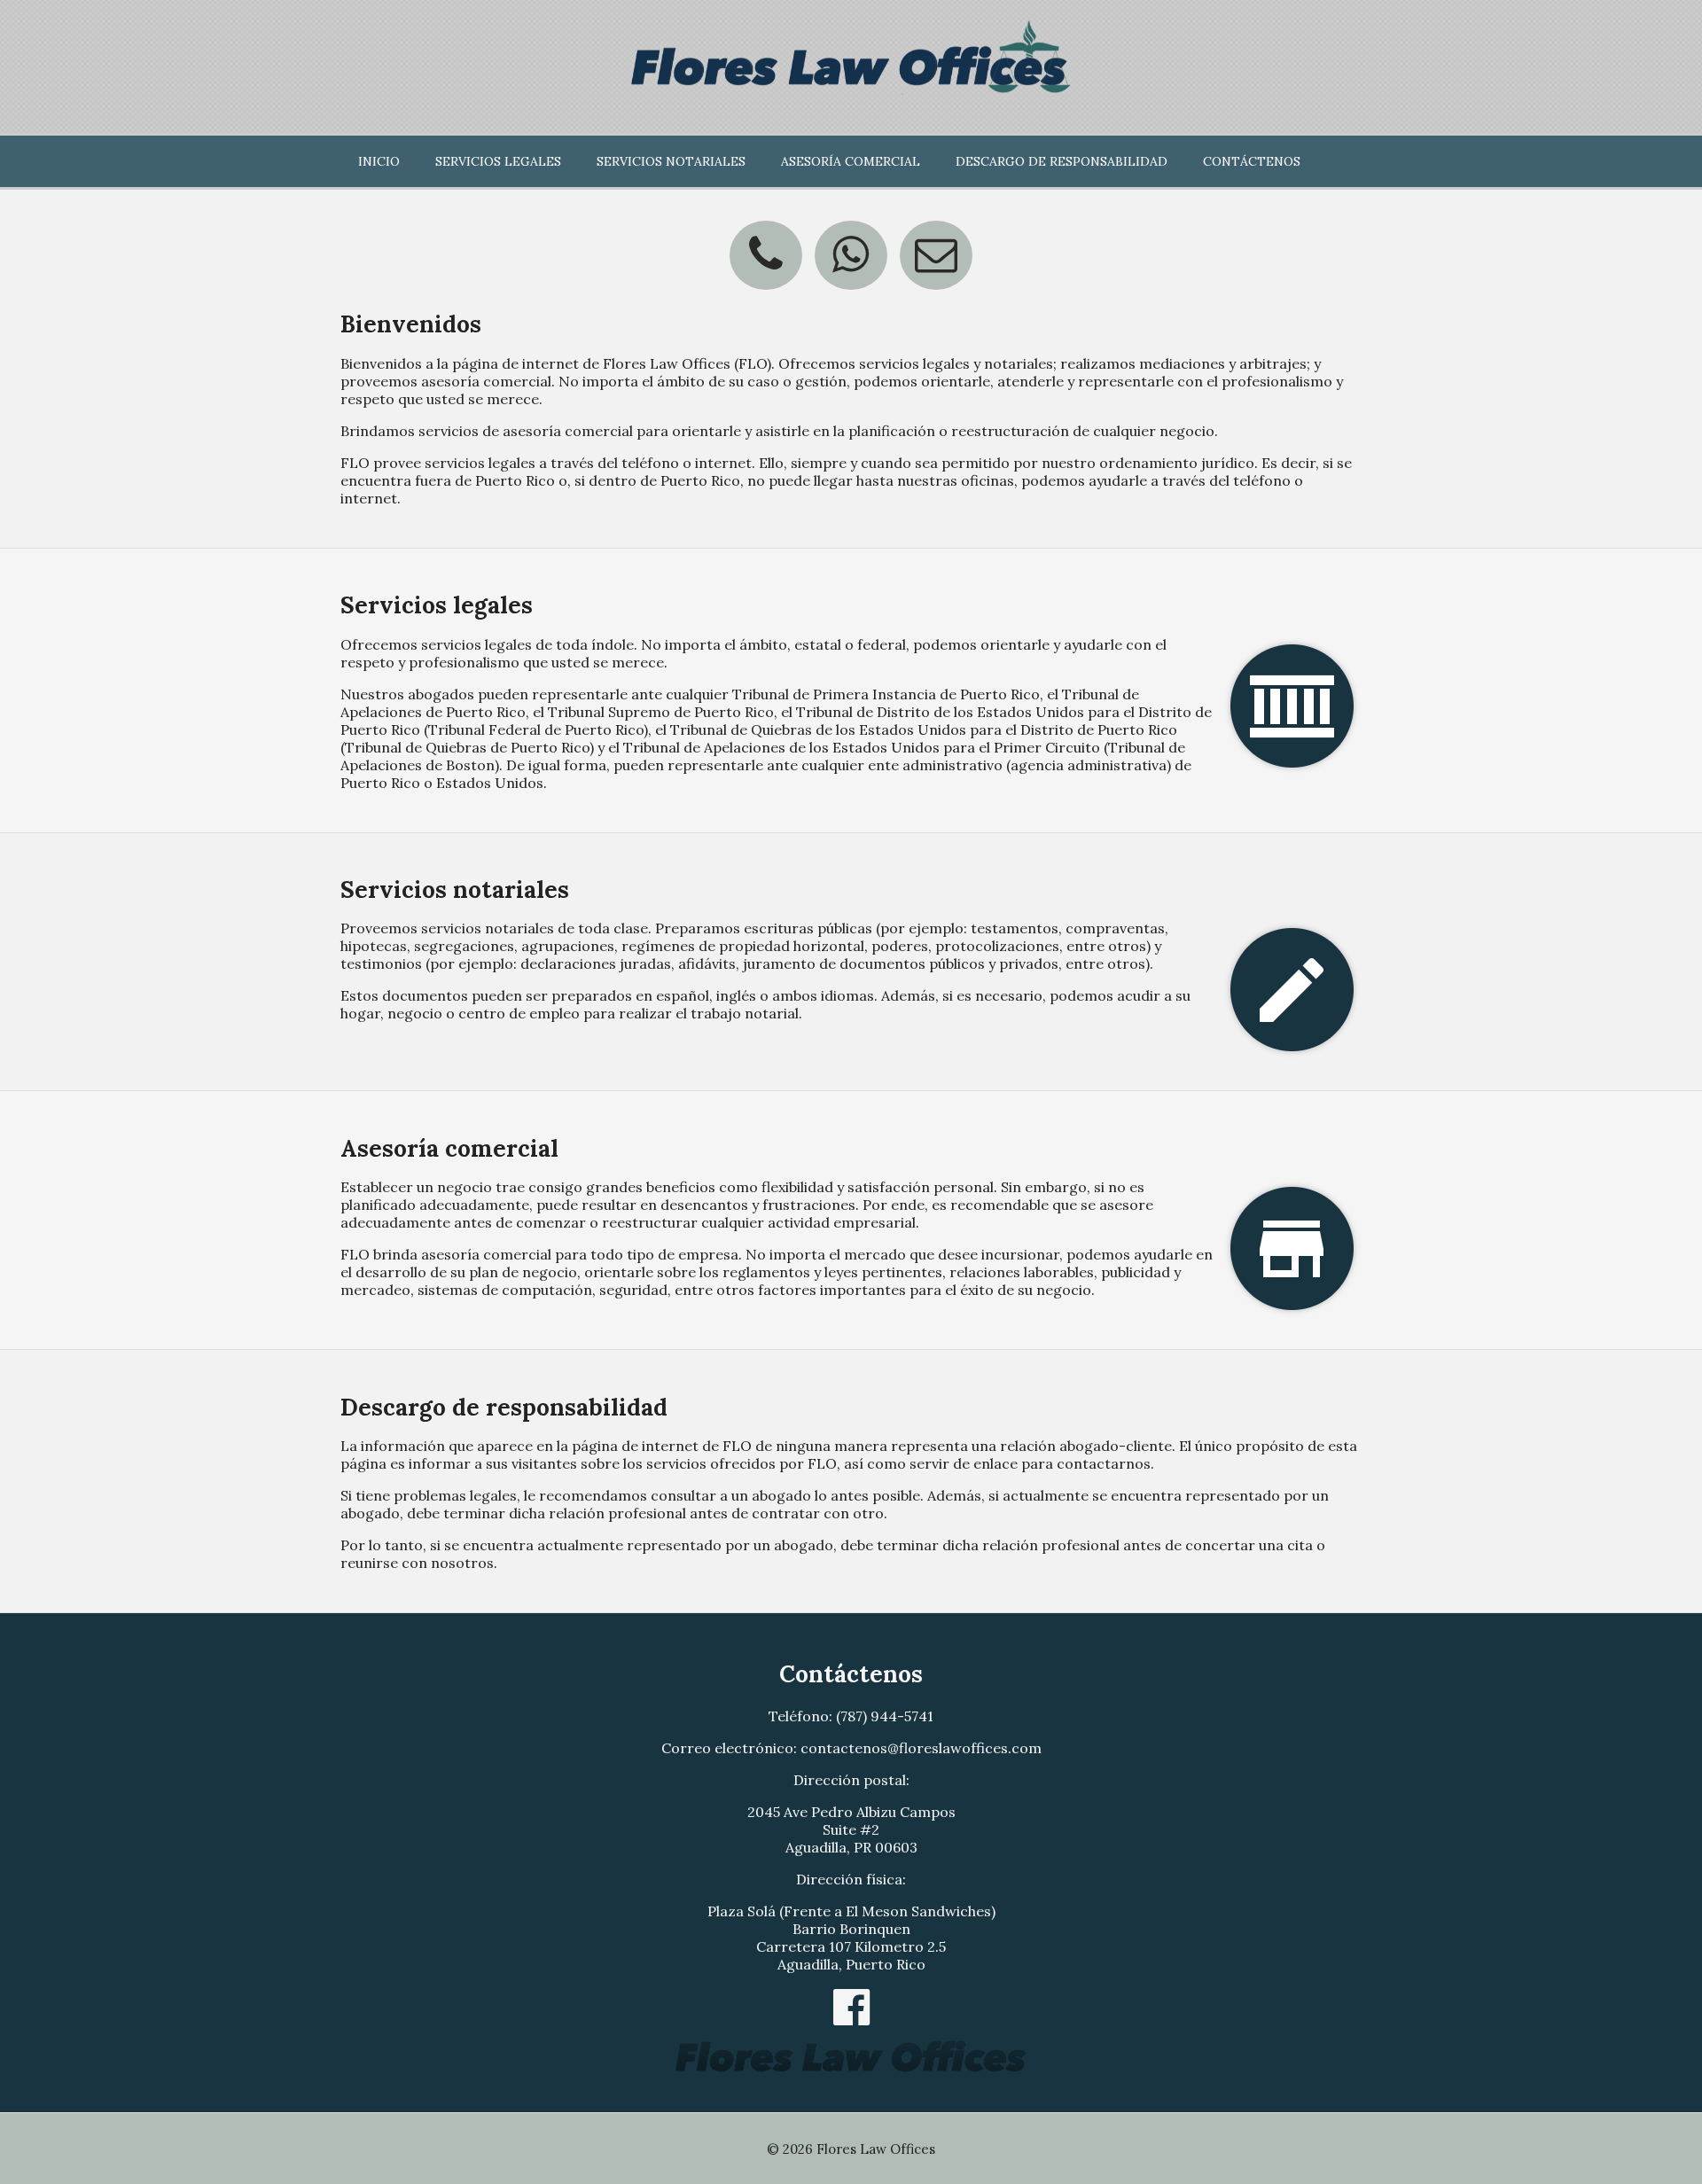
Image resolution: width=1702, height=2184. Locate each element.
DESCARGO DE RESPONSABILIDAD (1062, 161)
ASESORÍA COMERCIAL (851, 161)
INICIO (379, 161)
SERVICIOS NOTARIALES (671, 161)
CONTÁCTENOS (1252, 161)
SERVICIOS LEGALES (498, 161)
